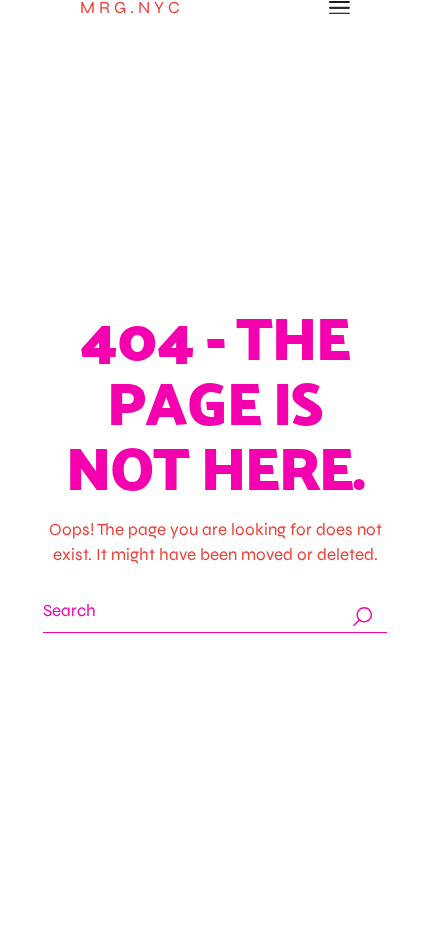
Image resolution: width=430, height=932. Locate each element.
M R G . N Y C (130, 7)
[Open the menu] (339, 8)
